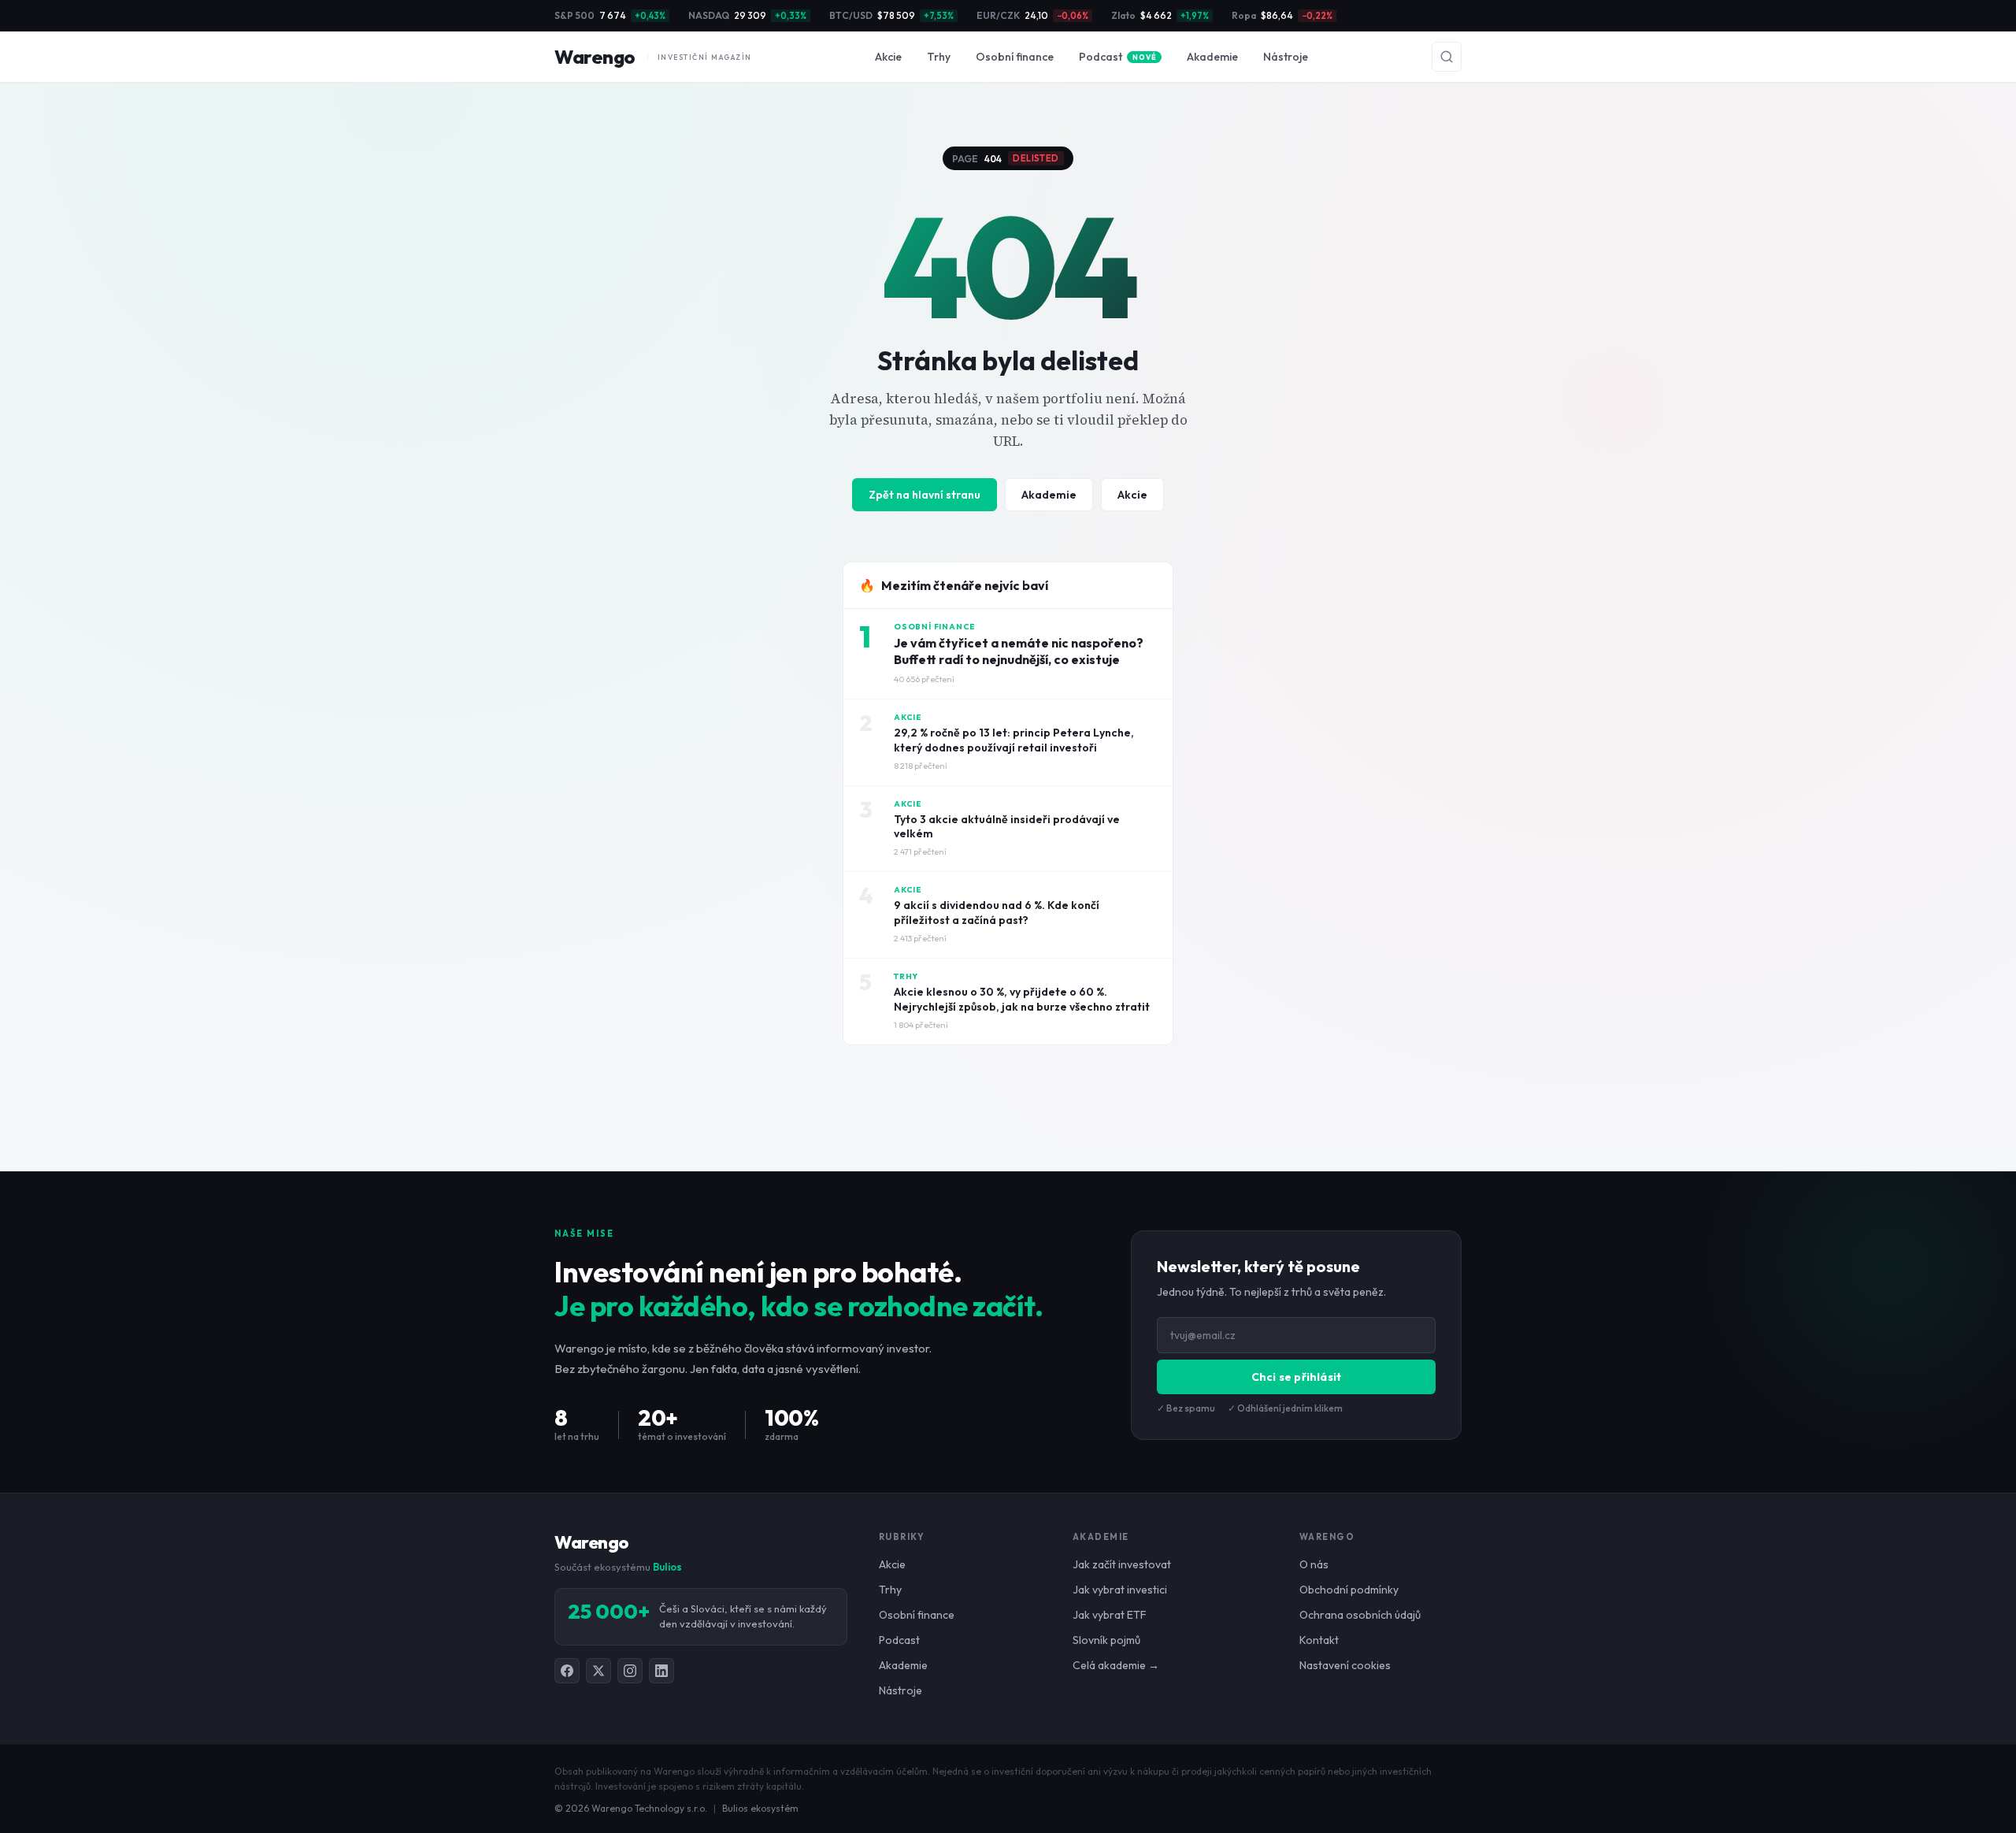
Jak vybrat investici (1120, 1590)
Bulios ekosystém (760, 1808)
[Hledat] (1447, 57)
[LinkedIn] (661, 1671)
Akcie (888, 57)
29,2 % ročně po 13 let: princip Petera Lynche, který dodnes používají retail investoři (1014, 740)
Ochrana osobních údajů (1360, 1615)
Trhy (939, 57)
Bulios (667, 1567)
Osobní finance (1015, 57)
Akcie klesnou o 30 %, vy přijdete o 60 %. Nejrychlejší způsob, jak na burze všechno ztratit (1022, 999)
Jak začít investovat (1122, 1564)
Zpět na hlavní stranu (925, 495)
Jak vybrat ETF (1110, 1615)
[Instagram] (630, 1671)
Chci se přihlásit (1296, 1377)
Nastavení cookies (1345, 1665)
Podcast (1117, 57)
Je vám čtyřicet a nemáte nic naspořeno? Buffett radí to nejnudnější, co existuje (1019, 651)
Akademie (1212, 57)
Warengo (653, 57)
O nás (1314, 1564)
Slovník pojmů (1106, 1640)
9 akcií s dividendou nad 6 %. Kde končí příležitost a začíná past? (997, 913)
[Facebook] (567, 1671)
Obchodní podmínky (1349, 1590)
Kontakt (1319, 1640)
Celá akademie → (1116, 1665)
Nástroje (1286, 57)
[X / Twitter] (598, 1671)
